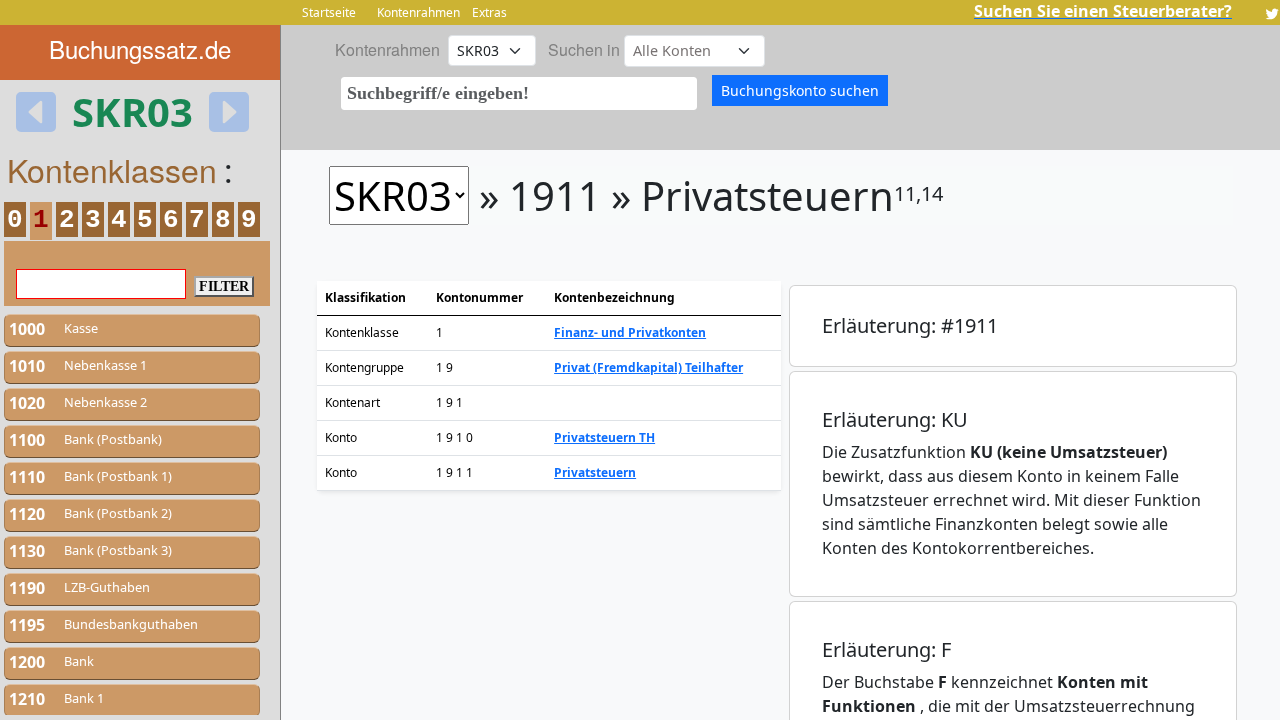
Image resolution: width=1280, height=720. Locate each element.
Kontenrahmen (418, 12)
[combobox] (519, 93)
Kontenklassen (112, 169)
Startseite (329, 12)
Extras (489, 12)
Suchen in (584, 49)
